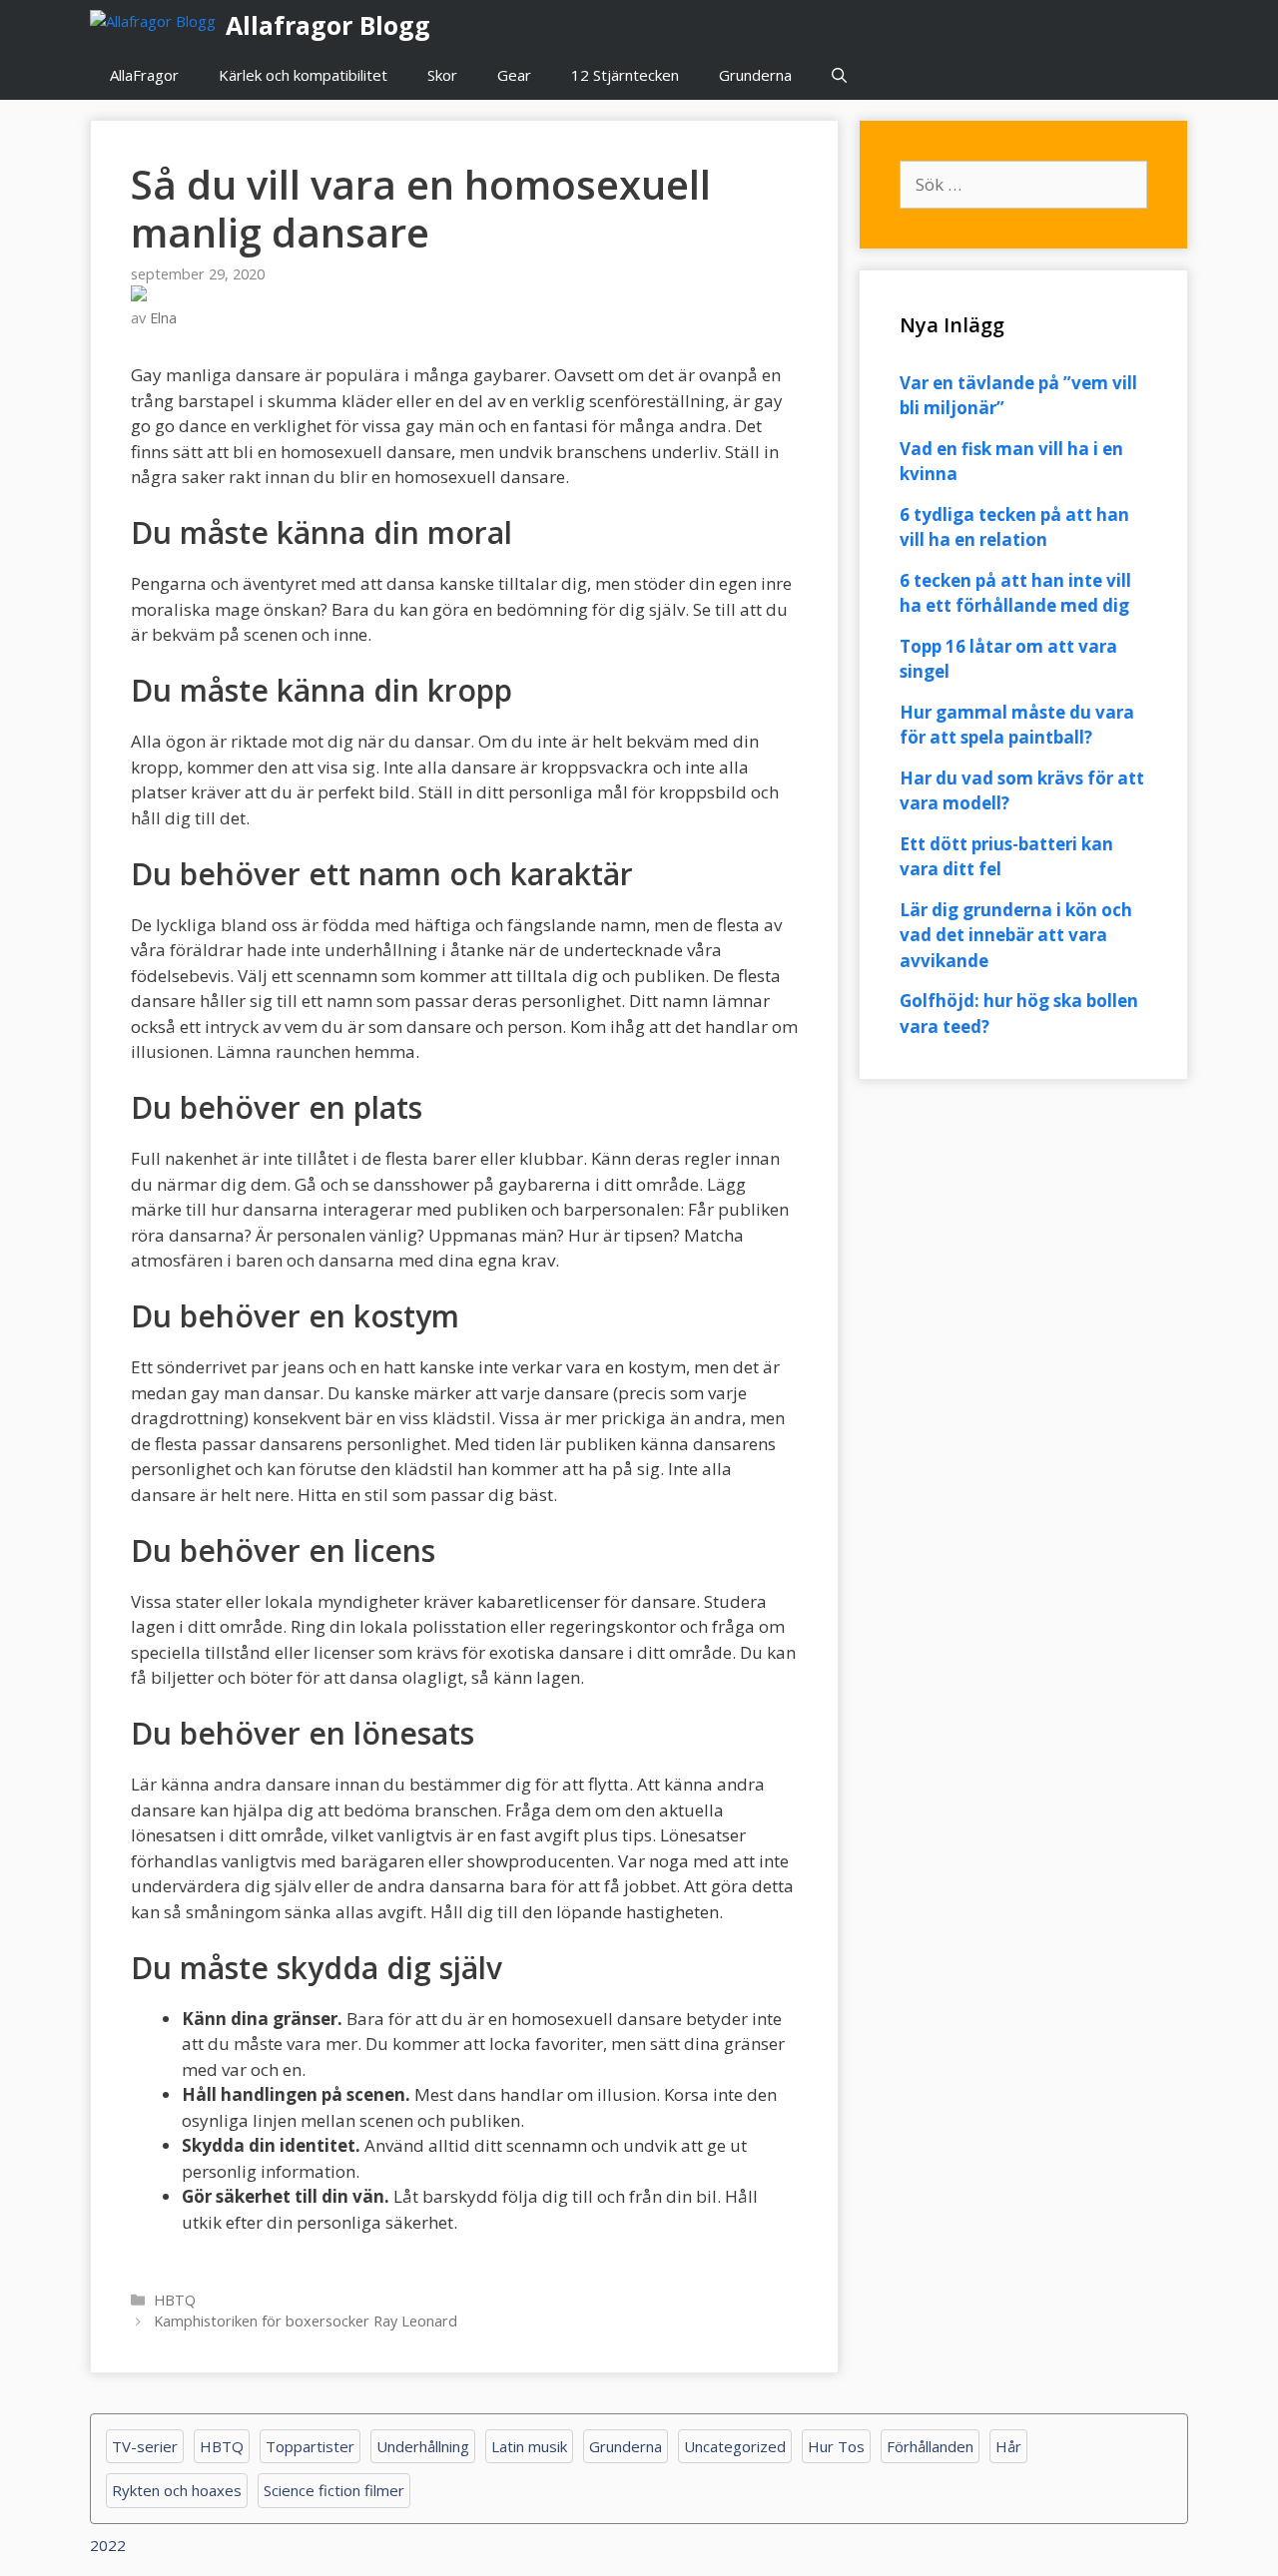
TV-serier (145, 2446)
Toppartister (310, 2446)
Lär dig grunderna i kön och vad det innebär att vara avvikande (1016, 935)
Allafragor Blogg (328, 25)
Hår (1008, 2446)
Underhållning (423, 2446)
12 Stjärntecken (625, 75)
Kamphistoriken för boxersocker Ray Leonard (306, 2321)
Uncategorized (735, 2446)
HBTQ (175, 2300)
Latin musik (529, 2446)
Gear (514, 75)
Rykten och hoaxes (177, 2490)
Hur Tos (836, 2446)
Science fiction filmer (334, 2490)
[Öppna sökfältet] (839, 75)
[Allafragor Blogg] (158, 25)
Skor (442, 75)
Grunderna (755, 75)
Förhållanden (930, 2446)
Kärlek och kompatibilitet (303, 75)
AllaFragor (144, 75)
